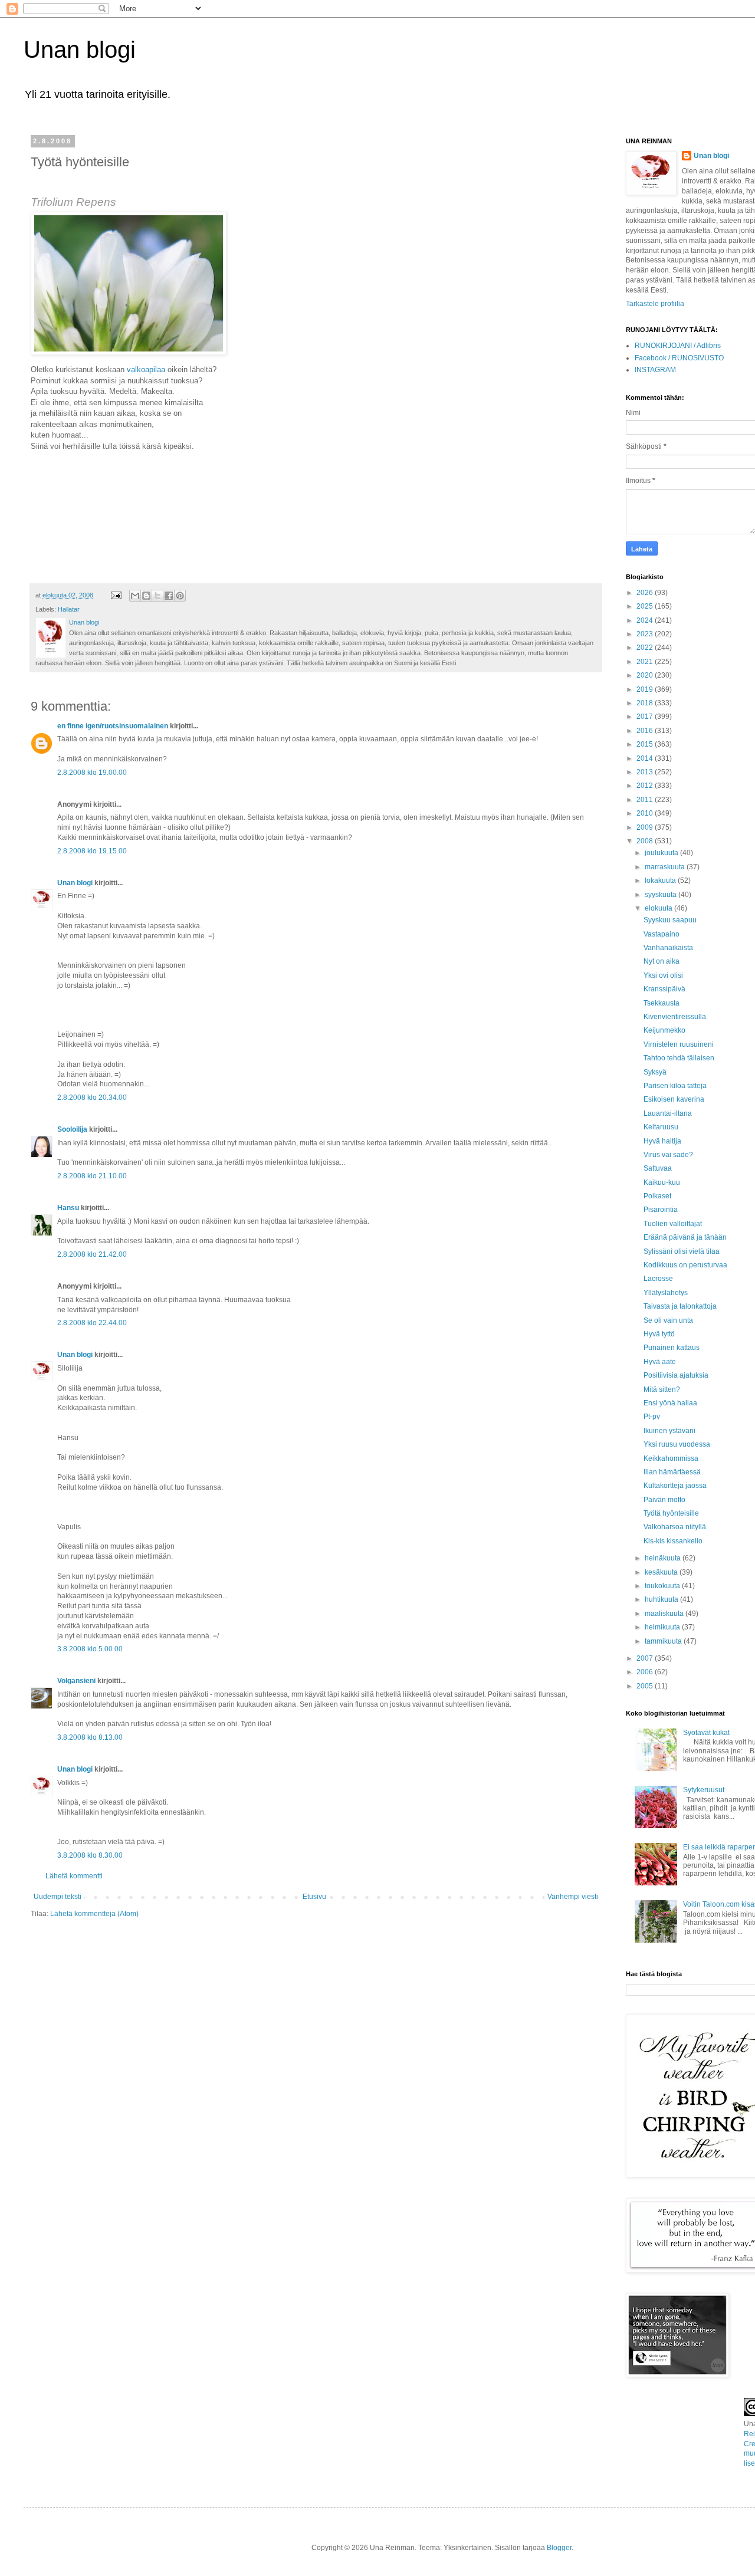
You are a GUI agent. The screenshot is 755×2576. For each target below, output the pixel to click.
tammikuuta (664, 1641)
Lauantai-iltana (668, 1113)
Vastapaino (662, 934)
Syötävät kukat (706, 1733)
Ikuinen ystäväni (669, 1431)
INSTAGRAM (655, 370)
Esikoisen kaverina (674, 1099)
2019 (646, 689)
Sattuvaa (658, 1168)
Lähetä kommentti (74, 1876)
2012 (646, 786)
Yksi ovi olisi (663, 975)
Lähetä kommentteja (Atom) (94, 1914)
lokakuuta (661, 880)
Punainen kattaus (672, 1348)
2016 (646, 731)
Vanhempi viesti (573, 1897)
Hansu (68, 1208)
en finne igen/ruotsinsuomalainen (113, 726)
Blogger (559, 2548)
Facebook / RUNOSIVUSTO (679, 358)
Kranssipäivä (664, 989)
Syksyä (655, 1072)
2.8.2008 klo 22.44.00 (92, 1323)
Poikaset (657, 1196)
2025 (646, 606)
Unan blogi (80, 50)
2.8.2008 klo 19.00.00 (92, 773)
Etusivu (314, 1897)
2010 (646, 813)
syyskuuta (662, 895)
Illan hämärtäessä (672, 1472)
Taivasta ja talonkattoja (680, 1306)
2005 (646, 1686)
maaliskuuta (665, 1614)
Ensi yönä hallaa (670, 1403)
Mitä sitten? (662, 1389)
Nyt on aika (662, 961)
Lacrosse (658, 1279)
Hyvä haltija (662, 1141)
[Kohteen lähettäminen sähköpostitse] (135, 596)
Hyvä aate (660, 1362)
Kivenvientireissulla (675, 1017)
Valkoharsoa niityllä (675, 1527)
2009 (646, 827)
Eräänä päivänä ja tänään (685, 1237)
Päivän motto (664, 1500)
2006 (646, 1672)
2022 (646, 648)
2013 (646, 772)
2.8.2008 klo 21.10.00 (92, 1176)
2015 (646, 744)
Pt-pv (652, 1417)
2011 (646, 800)
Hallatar (69, 609)
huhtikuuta (662, 1599)
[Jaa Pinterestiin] (180, 596)
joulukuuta (662, 853)
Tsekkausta (662, 1003)
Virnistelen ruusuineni (679, 1044)
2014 (646, 758)
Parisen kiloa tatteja (675, 1086)
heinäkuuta (664, 1558)
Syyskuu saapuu (670, 920)
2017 (646, 717)
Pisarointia (661, 1210)
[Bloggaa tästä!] (146, 596)
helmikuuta (663, 1627)
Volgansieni (76, 1681)
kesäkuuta (662, 1572)
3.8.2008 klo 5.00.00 (90, 1649)
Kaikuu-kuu (662, 1182)
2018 (646, 703)
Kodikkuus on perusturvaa (685, 1265)
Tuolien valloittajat (673, 1224)
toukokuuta (663, 1586)
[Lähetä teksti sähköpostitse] (116, 595)
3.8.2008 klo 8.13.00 (90, 1737)
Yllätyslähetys (666, 1293)
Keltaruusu (661, 1127)
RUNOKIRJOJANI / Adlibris (678, 346)
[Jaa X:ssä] (157, 596)
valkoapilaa (146, 369)
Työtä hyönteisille (671, 1513)
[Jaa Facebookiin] (169, 596)
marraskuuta (666, 867)
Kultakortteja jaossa (675, 1486)
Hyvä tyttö (659, 1334)
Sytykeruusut (704, 1790)
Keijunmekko (664, 1030)
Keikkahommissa (671, 1458)
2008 (646, 841)
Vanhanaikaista (668, 948)
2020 (646, 675)
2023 (646, 634)
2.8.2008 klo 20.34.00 (92, 1098)
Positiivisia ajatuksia (676, 1375)
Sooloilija (72, 1129)
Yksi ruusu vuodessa (677, 1444)
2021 (646, 662)
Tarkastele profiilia (655, 304)
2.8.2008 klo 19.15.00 (92, 851)
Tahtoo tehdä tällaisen (679, 1058)
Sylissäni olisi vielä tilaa (682, 1251)
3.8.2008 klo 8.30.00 (90, 1855)
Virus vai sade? (668, 1155)
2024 (646, 620)
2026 (646, 593)
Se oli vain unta (668, 1320)
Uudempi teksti (58, 1897)
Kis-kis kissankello (673, 1541)
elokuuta (659, 908)
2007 (646, 1658)
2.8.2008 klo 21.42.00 (92, 1254)
